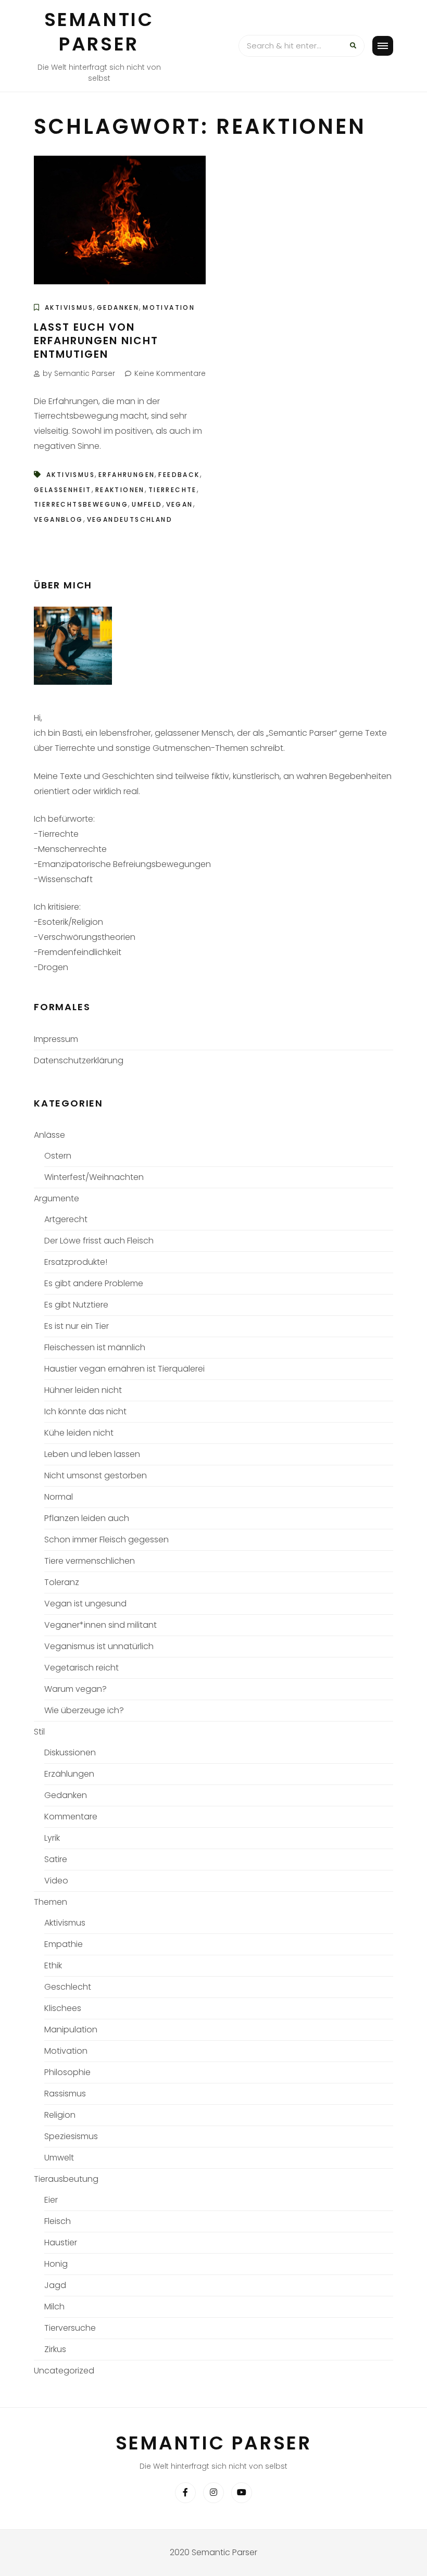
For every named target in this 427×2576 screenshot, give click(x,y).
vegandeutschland (130, 519)
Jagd (55, 2285)
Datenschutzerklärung (79, 1060)
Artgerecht (66, 1219)
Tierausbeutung (66, 2179)
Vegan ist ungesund (85, 1604)
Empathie (64, 1944)
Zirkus (55, 2349)
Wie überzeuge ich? (84, 1710)
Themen (51, 1902)
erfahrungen (127, 475)
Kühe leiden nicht (79, 1433)
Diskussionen (70, 1752)
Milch (54, 2307)
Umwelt (59, 2158)
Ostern (58, 1156)
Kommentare (71, 1817)
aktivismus (71, 475)
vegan (180, 504)
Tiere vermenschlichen (90, 1561)
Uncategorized (64, 2371)
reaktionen (120, 490)
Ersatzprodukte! (76, 1262)
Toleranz (62, 1582)
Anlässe (49, 1135)
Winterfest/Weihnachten (94, 1177)
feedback (179, 475)
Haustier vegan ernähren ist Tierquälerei (124, 1369)
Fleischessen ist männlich (95, 1347)
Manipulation (71, 2030)
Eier (51, 2200)
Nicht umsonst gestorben (96, 1475)
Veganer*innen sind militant (101, 1625)
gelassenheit (63, 490)
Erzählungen (69, 1774)
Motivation (169, 307)
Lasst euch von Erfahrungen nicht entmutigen (96, 341)
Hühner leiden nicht (83, 1390)
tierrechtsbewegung (81, 504)
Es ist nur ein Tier (77, 1326)
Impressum (56, 1039)
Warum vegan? (76, 1689)
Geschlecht (68, 1987)
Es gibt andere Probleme (94, 1283)
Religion (60, 2115)
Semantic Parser (99, 32)
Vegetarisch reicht (81, 1668)
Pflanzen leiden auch (87, 1518)
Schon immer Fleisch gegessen (106, 1540)
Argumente (56, 1198)
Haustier (61, 2242)
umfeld (147, 504)
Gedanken (118, 307)
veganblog (59, 519)
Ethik (53, 1965)
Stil (39, 1732)
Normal (59, 1497)
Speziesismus (71, 2136)
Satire (56, 1859)
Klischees (63, 2008)
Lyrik (52, 1838)
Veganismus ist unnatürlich (99, 1646)
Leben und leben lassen (92, 1454)
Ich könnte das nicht (85, 1411)
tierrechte (173, 490)
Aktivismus (69, 307)
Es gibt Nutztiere (76, 1305)
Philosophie (67, 2072)
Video (56, 1881)
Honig (56, 2264)
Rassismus (65, 2094)
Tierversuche (70, 2328)
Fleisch (58, 2221)
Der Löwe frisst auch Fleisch (99, 1241)
